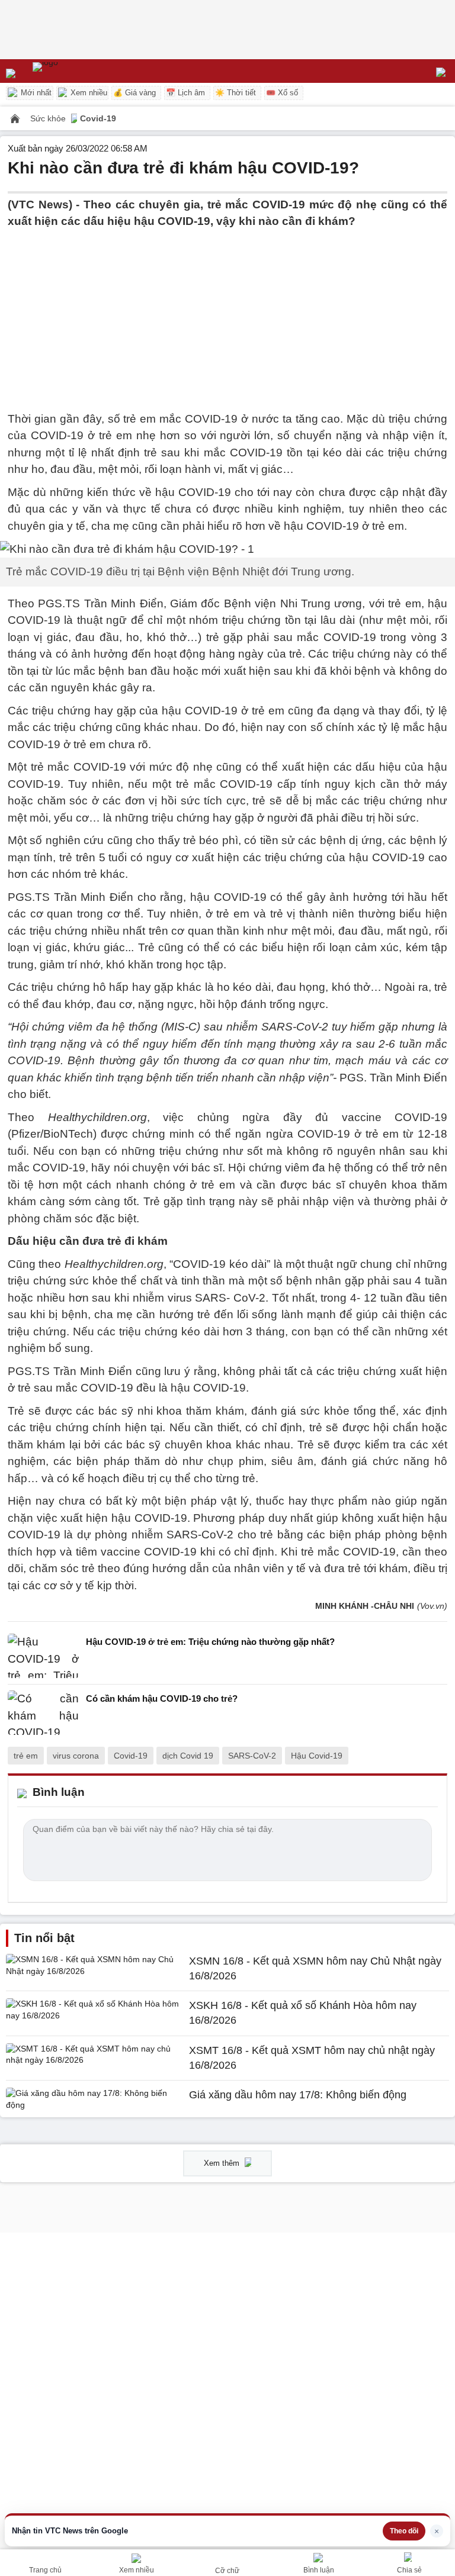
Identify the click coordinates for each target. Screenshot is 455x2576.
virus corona (76, 1756)
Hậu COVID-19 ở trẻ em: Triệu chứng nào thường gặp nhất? (210, 1642)
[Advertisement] (227, 313)
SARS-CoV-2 (252, 1756)
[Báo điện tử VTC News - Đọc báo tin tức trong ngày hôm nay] (73, 71)
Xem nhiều (88, 93)
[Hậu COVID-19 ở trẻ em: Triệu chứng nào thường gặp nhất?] (43, 1656)
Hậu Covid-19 (317, 1756)
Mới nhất (35, 93)
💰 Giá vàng (134, 93)
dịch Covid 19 (188, 1756)
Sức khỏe (49, 118)
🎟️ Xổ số (282, 93)
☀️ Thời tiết (235, 93)
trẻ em (26, 1756)
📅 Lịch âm (185, 93)
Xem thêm (223, 2163)
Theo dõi (404, 2531)
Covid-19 (98, 118)
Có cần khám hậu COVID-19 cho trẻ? (162, 1698)
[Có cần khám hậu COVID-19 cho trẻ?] (43, 1713)
